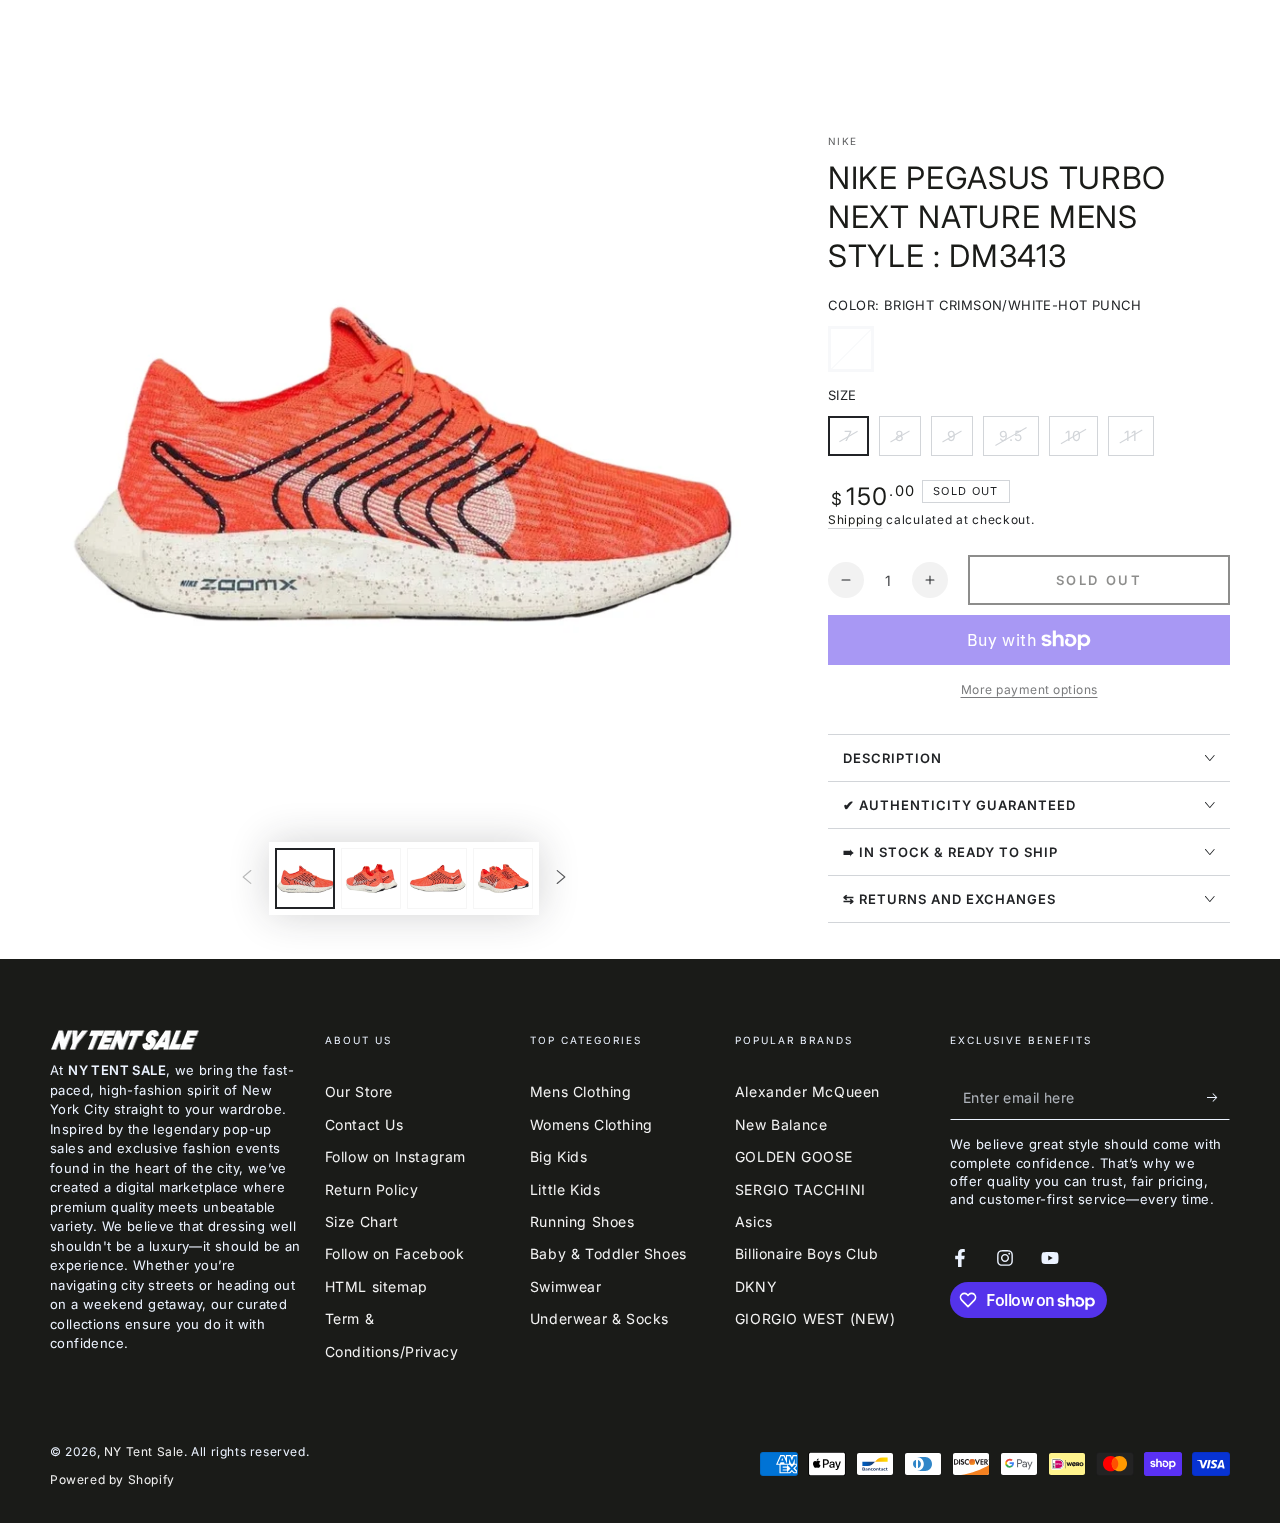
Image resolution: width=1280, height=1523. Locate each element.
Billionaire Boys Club (807, 1253)
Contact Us (364, 1124)
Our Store (359, 1091)
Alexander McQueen (807, 1091)
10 (1081, 441)
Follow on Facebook (395, 1253)
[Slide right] (561, 879)
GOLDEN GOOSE (794, 1156)
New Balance (781, 1124)
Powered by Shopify (112, 1479)
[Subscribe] (1218, 1097)
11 (1138, 441)
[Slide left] (247, 879)
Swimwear (566, 1286)
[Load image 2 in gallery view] (371, 878)
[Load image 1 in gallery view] (305, 878)
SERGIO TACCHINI (800, 1189)
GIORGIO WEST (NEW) (815, 1318)
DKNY (756, 1286)
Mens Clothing (581, 1091)
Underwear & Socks (599, 1318)
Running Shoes (582, 1221)
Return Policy (372, 1189)
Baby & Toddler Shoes (608, 1253)
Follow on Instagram (395, 1156)
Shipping (855, 519)
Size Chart (362, 1221)
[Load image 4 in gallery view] (503, 878)
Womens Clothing (591, 1124)
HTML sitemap (376, 1286)
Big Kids (559, 1156)
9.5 (1018, 441)
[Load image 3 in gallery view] (437, 878)
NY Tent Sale (144, 1451)
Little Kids (565, 1189)
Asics (754, 1221)
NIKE (842, 141)
